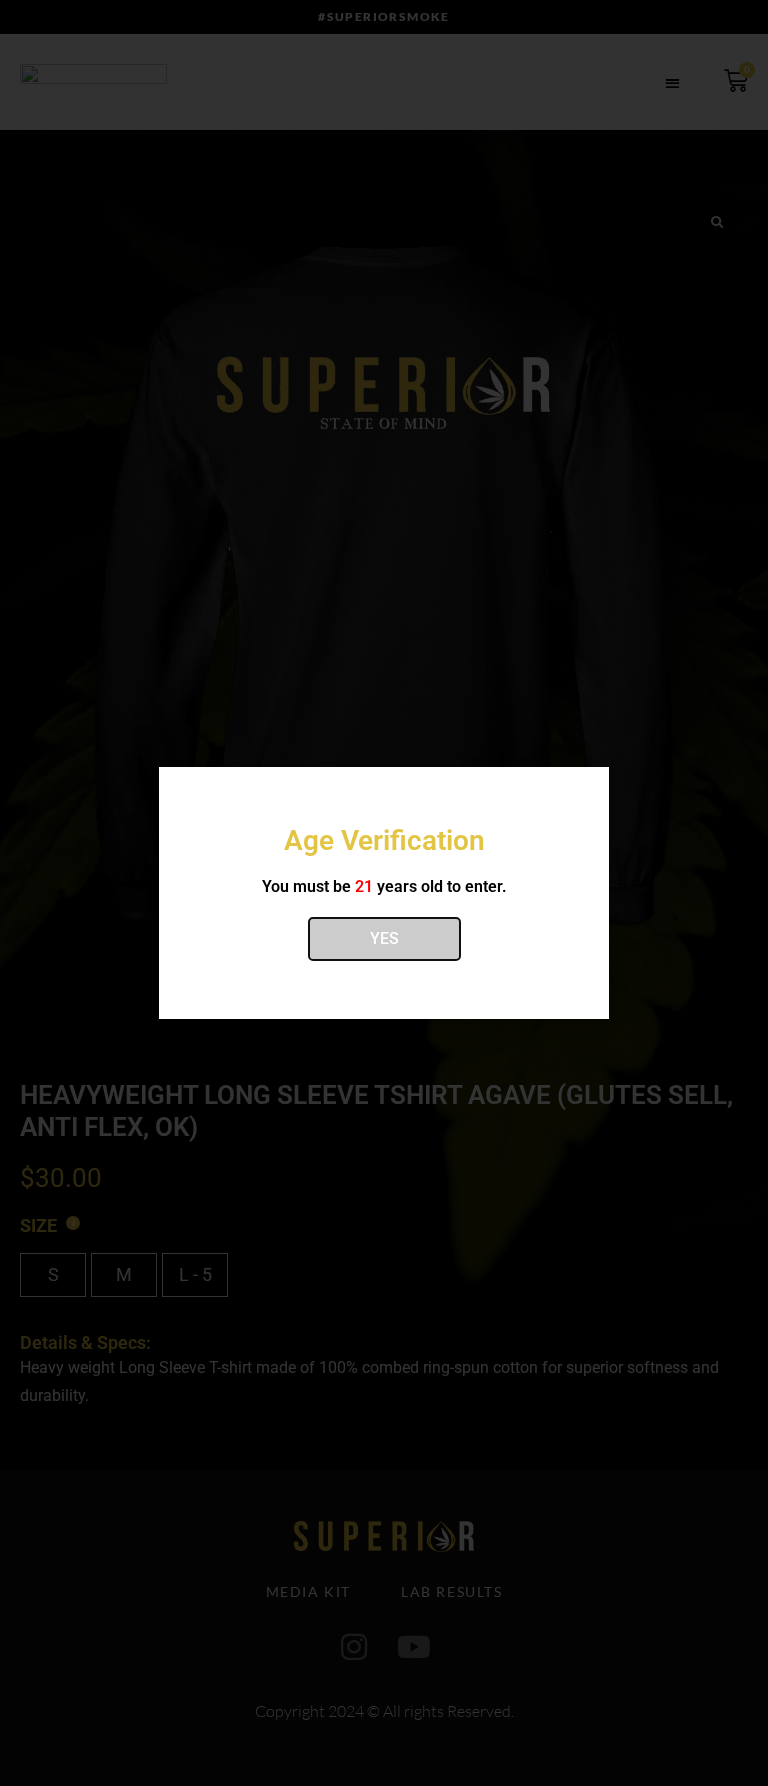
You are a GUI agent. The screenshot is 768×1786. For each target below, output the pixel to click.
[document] (384, 893)
